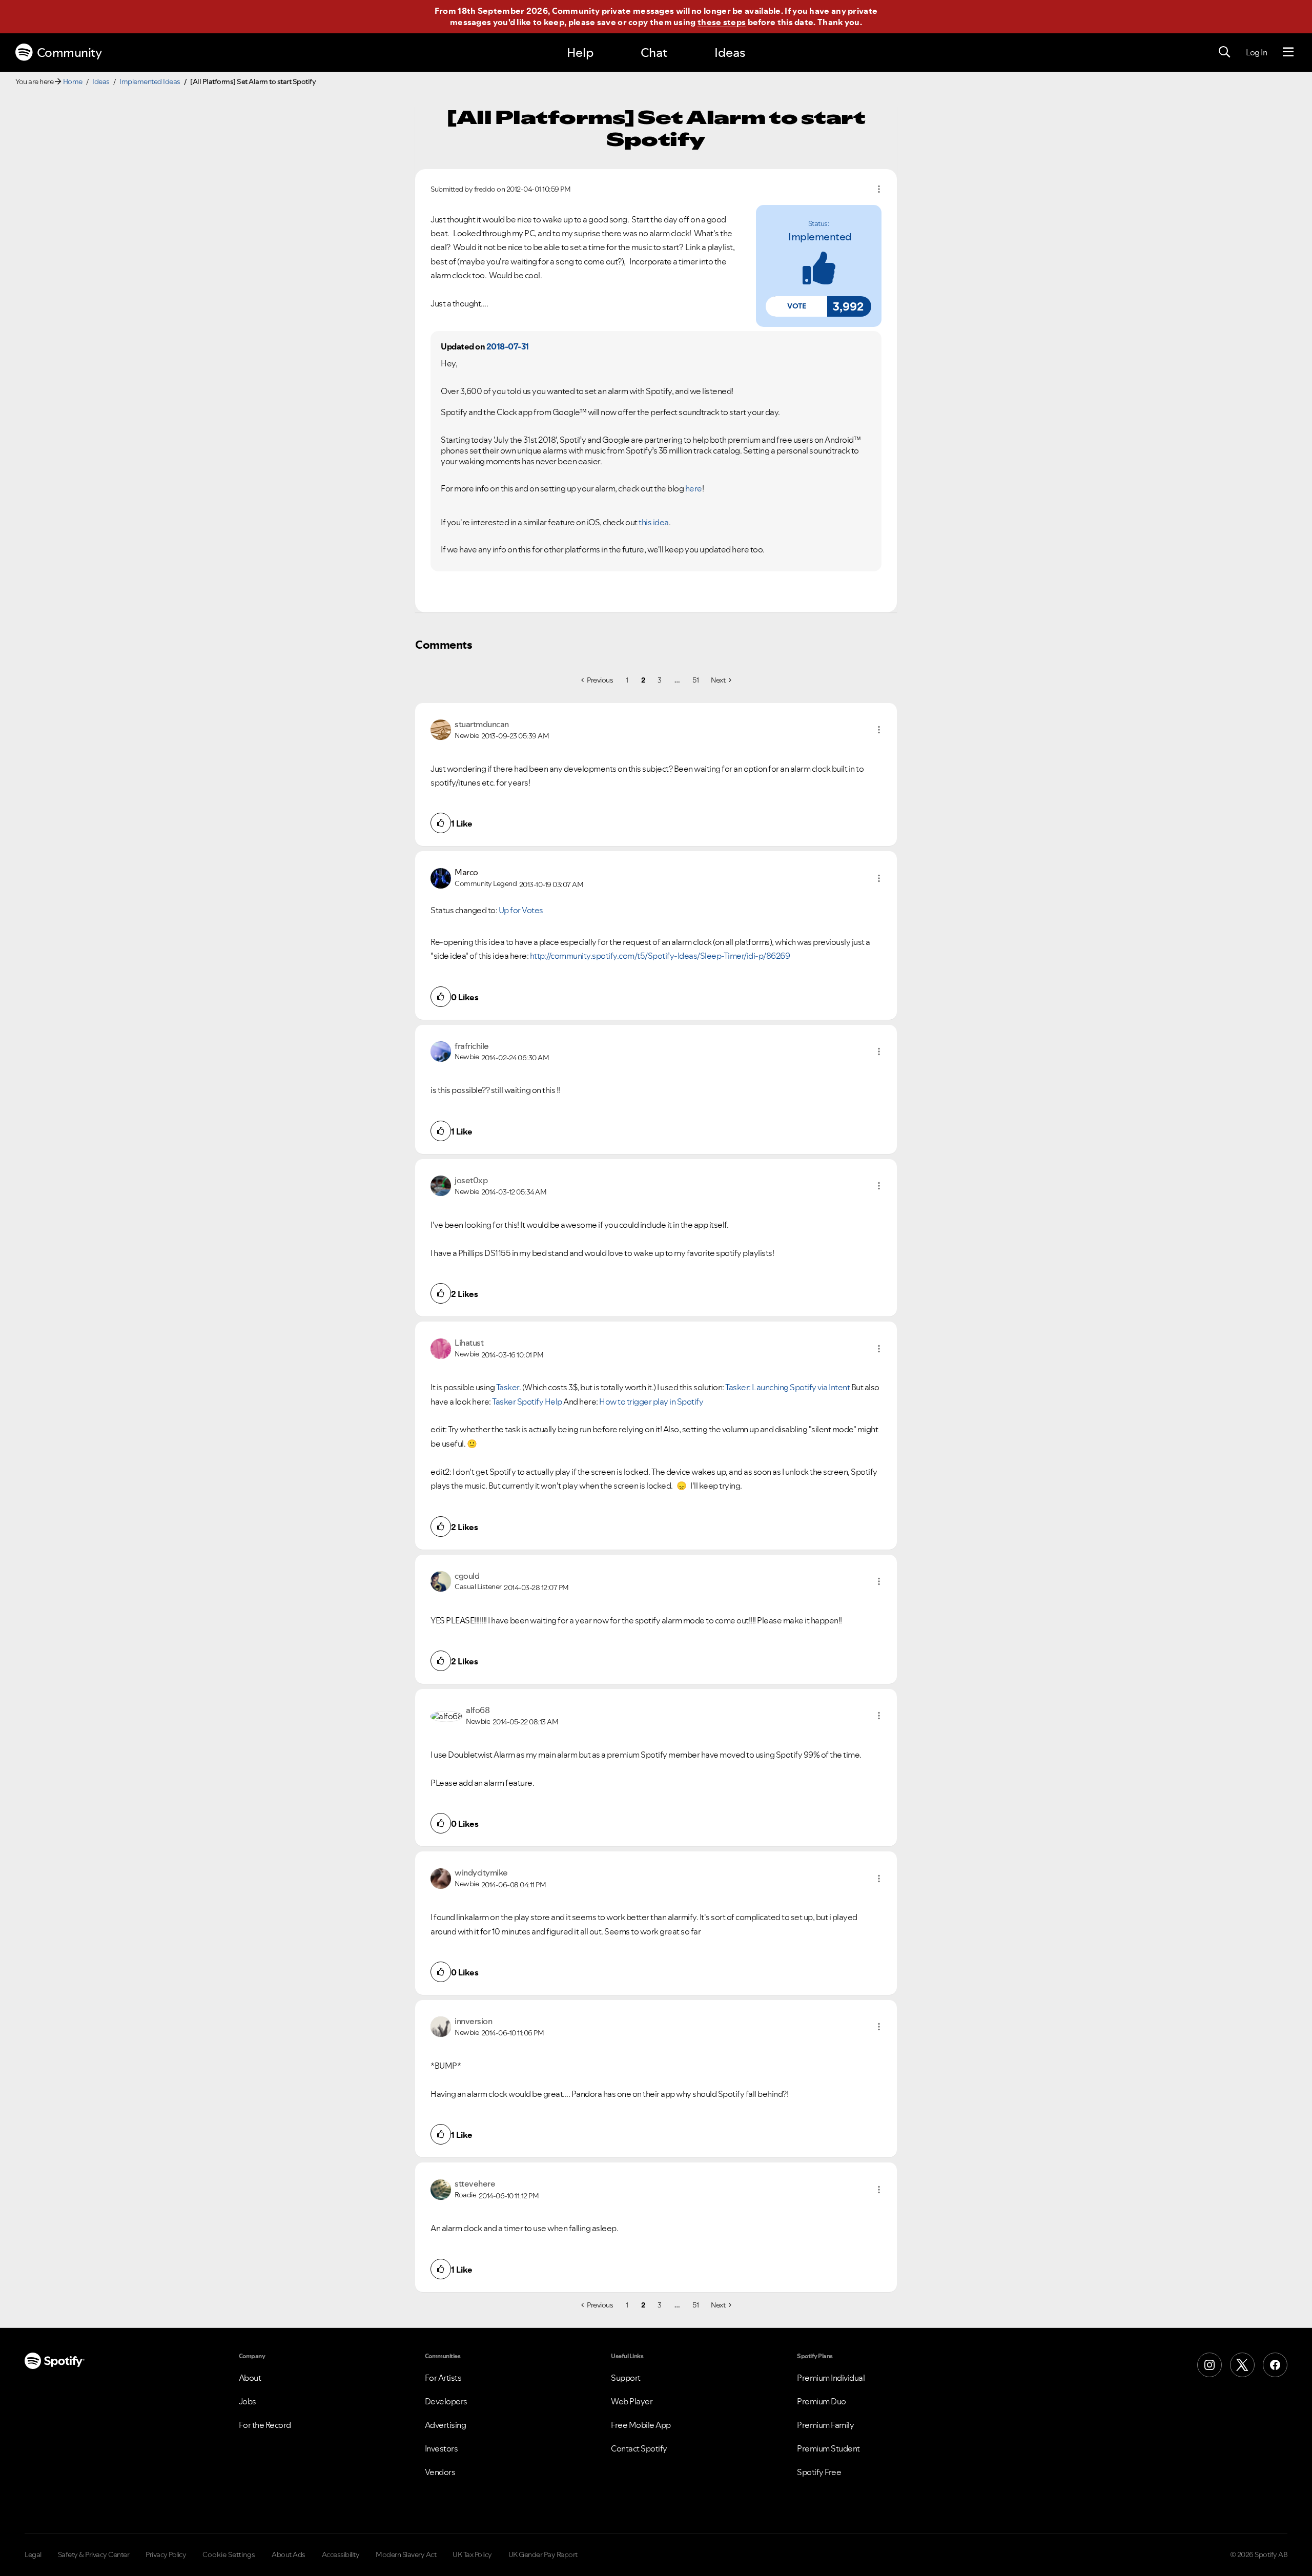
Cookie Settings (229, 2554)
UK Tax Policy (472, 2554)
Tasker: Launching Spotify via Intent (787, 1387)
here (694, 488)
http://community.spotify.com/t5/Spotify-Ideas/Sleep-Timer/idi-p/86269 (660, 956)
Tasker (508, 1387)
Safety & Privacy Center (94, 2554)
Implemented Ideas (150, 81)
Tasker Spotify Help (527, 1402)
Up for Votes (521, 910)
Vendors (440, 2472)
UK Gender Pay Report (543, 2554)
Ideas (730, 53)
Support (626, 2378)
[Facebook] (1275, 2365)
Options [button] (879, 189)
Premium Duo (822, 2401)
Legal (33, 2554)
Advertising (446, 2425)
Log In (1256, 52)
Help (580, 53)
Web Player (632, 2401)
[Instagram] (1209, 2365)
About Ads (289, 2554)
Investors (442, 2448)
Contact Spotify (639, 2448)
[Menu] (1288, 52)
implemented (820, 237)
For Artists (443, 2378)
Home (73, 81)
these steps (722, 22)
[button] (796, 306)
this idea (654, 522)
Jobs (248, 2401)
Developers (446, 2401)
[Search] (1224, 52)
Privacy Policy (166, 2554)
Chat (654, 53)
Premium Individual (831, 2378)
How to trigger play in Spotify (651, 1402)
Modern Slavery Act (406, 2554)
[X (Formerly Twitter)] (1242, 2365)
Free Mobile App (641, 2425)
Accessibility (341, 2554)
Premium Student (828, 2448)
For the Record (265, 2425)
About (250, 2378)
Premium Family (825, 2425)
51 (695, 680)
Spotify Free (819, 2472)
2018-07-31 (508, 346)
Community (69, 53)
